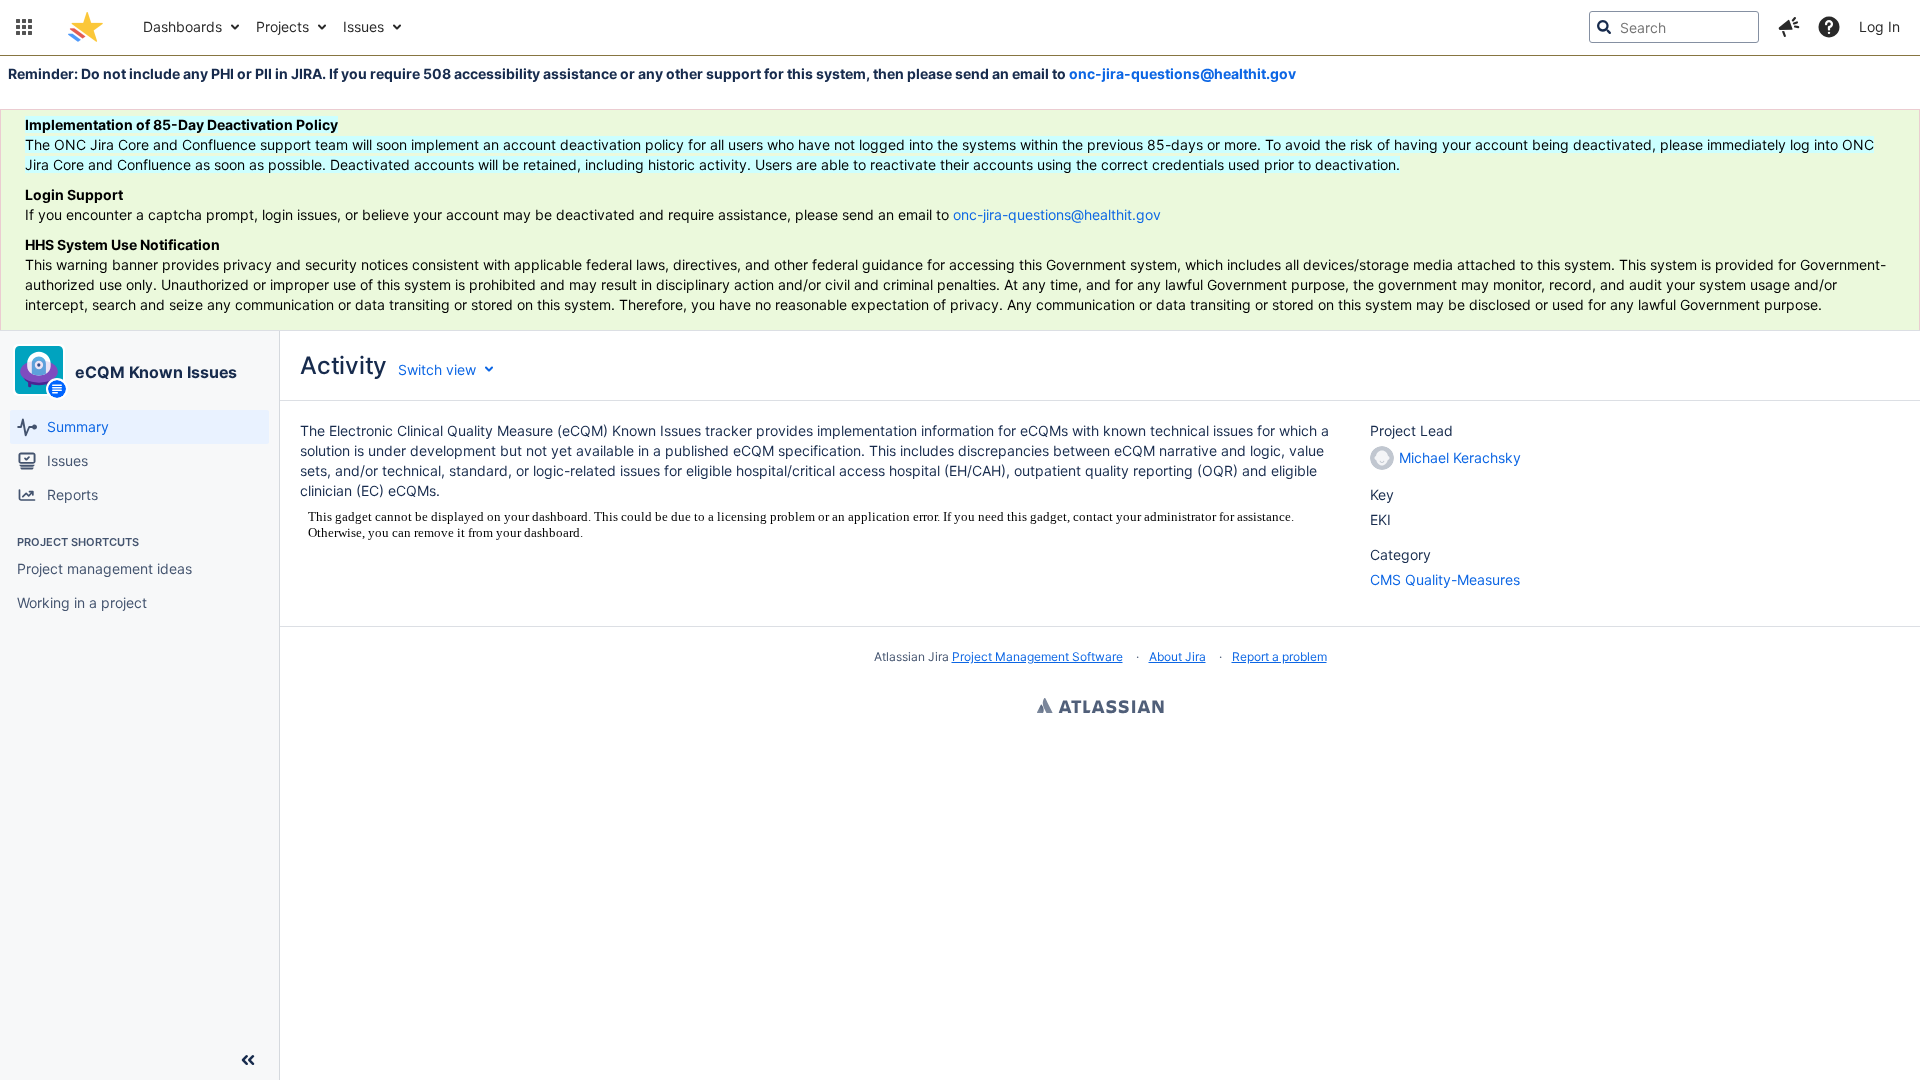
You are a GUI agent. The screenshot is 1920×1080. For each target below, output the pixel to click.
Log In (1879, 26)
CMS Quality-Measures (1445, 579)
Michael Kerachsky (1460, 457)
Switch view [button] (437, 369)
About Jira (1177, 656)
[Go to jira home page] (85, 27)
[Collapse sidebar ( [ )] (248, 1060)
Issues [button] (363, 26)
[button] (24, 27)
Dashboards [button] (182, 26)
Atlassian (1100, 708)
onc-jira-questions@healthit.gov (1182, 73)
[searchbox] (1674, 27)
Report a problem (1279, 656)
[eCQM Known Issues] (39, 370)
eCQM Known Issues (156, 372)
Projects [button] (282, 26)
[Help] (1829, 27)
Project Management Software (1037, 656)
